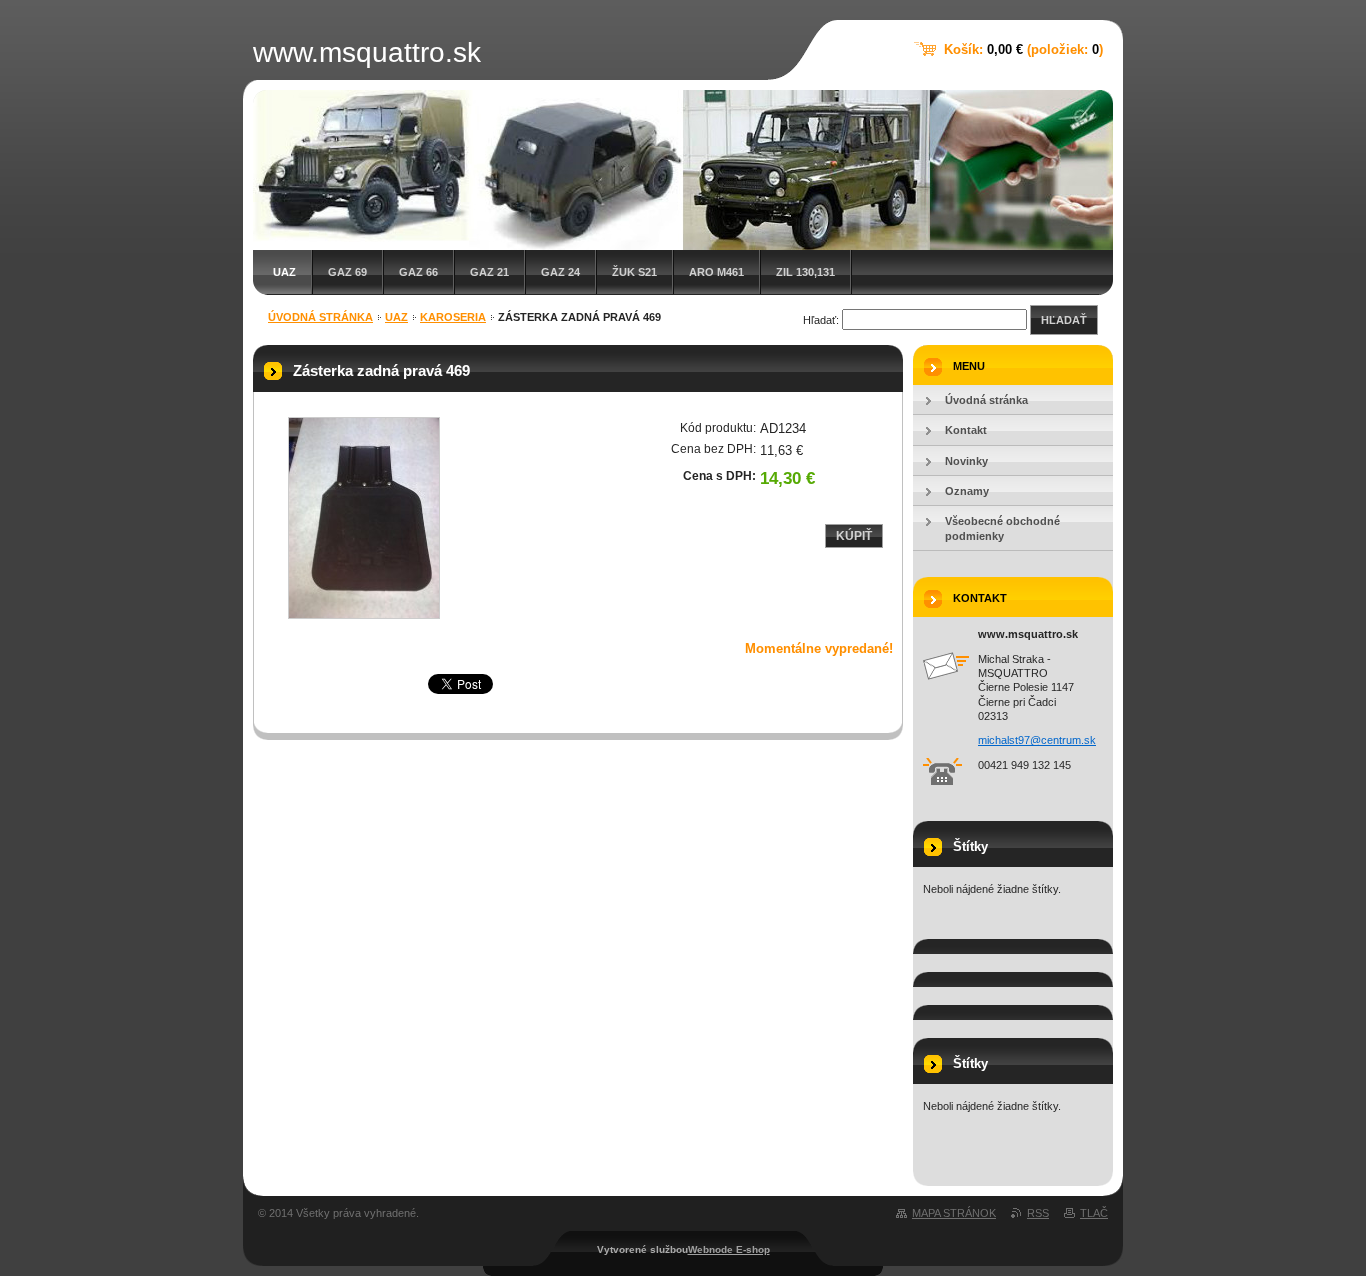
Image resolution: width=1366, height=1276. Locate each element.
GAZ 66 (418, 272)
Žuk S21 (634, 272)
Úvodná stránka (320, 317)
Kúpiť (854, 536)
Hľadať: (821, 320)
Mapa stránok (954, 1213)
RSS (1038, 1213)
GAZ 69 (347, 272)
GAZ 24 (560, 272)
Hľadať (1064, 320)
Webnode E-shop (729, 1249)
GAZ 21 (489, 272)
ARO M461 (716, 272)
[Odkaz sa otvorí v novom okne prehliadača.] (364, 518)
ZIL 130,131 (805, 272)
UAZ (284, 272)
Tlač (1094, 1213)
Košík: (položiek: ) (1023, 49)
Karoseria (453, 317)
